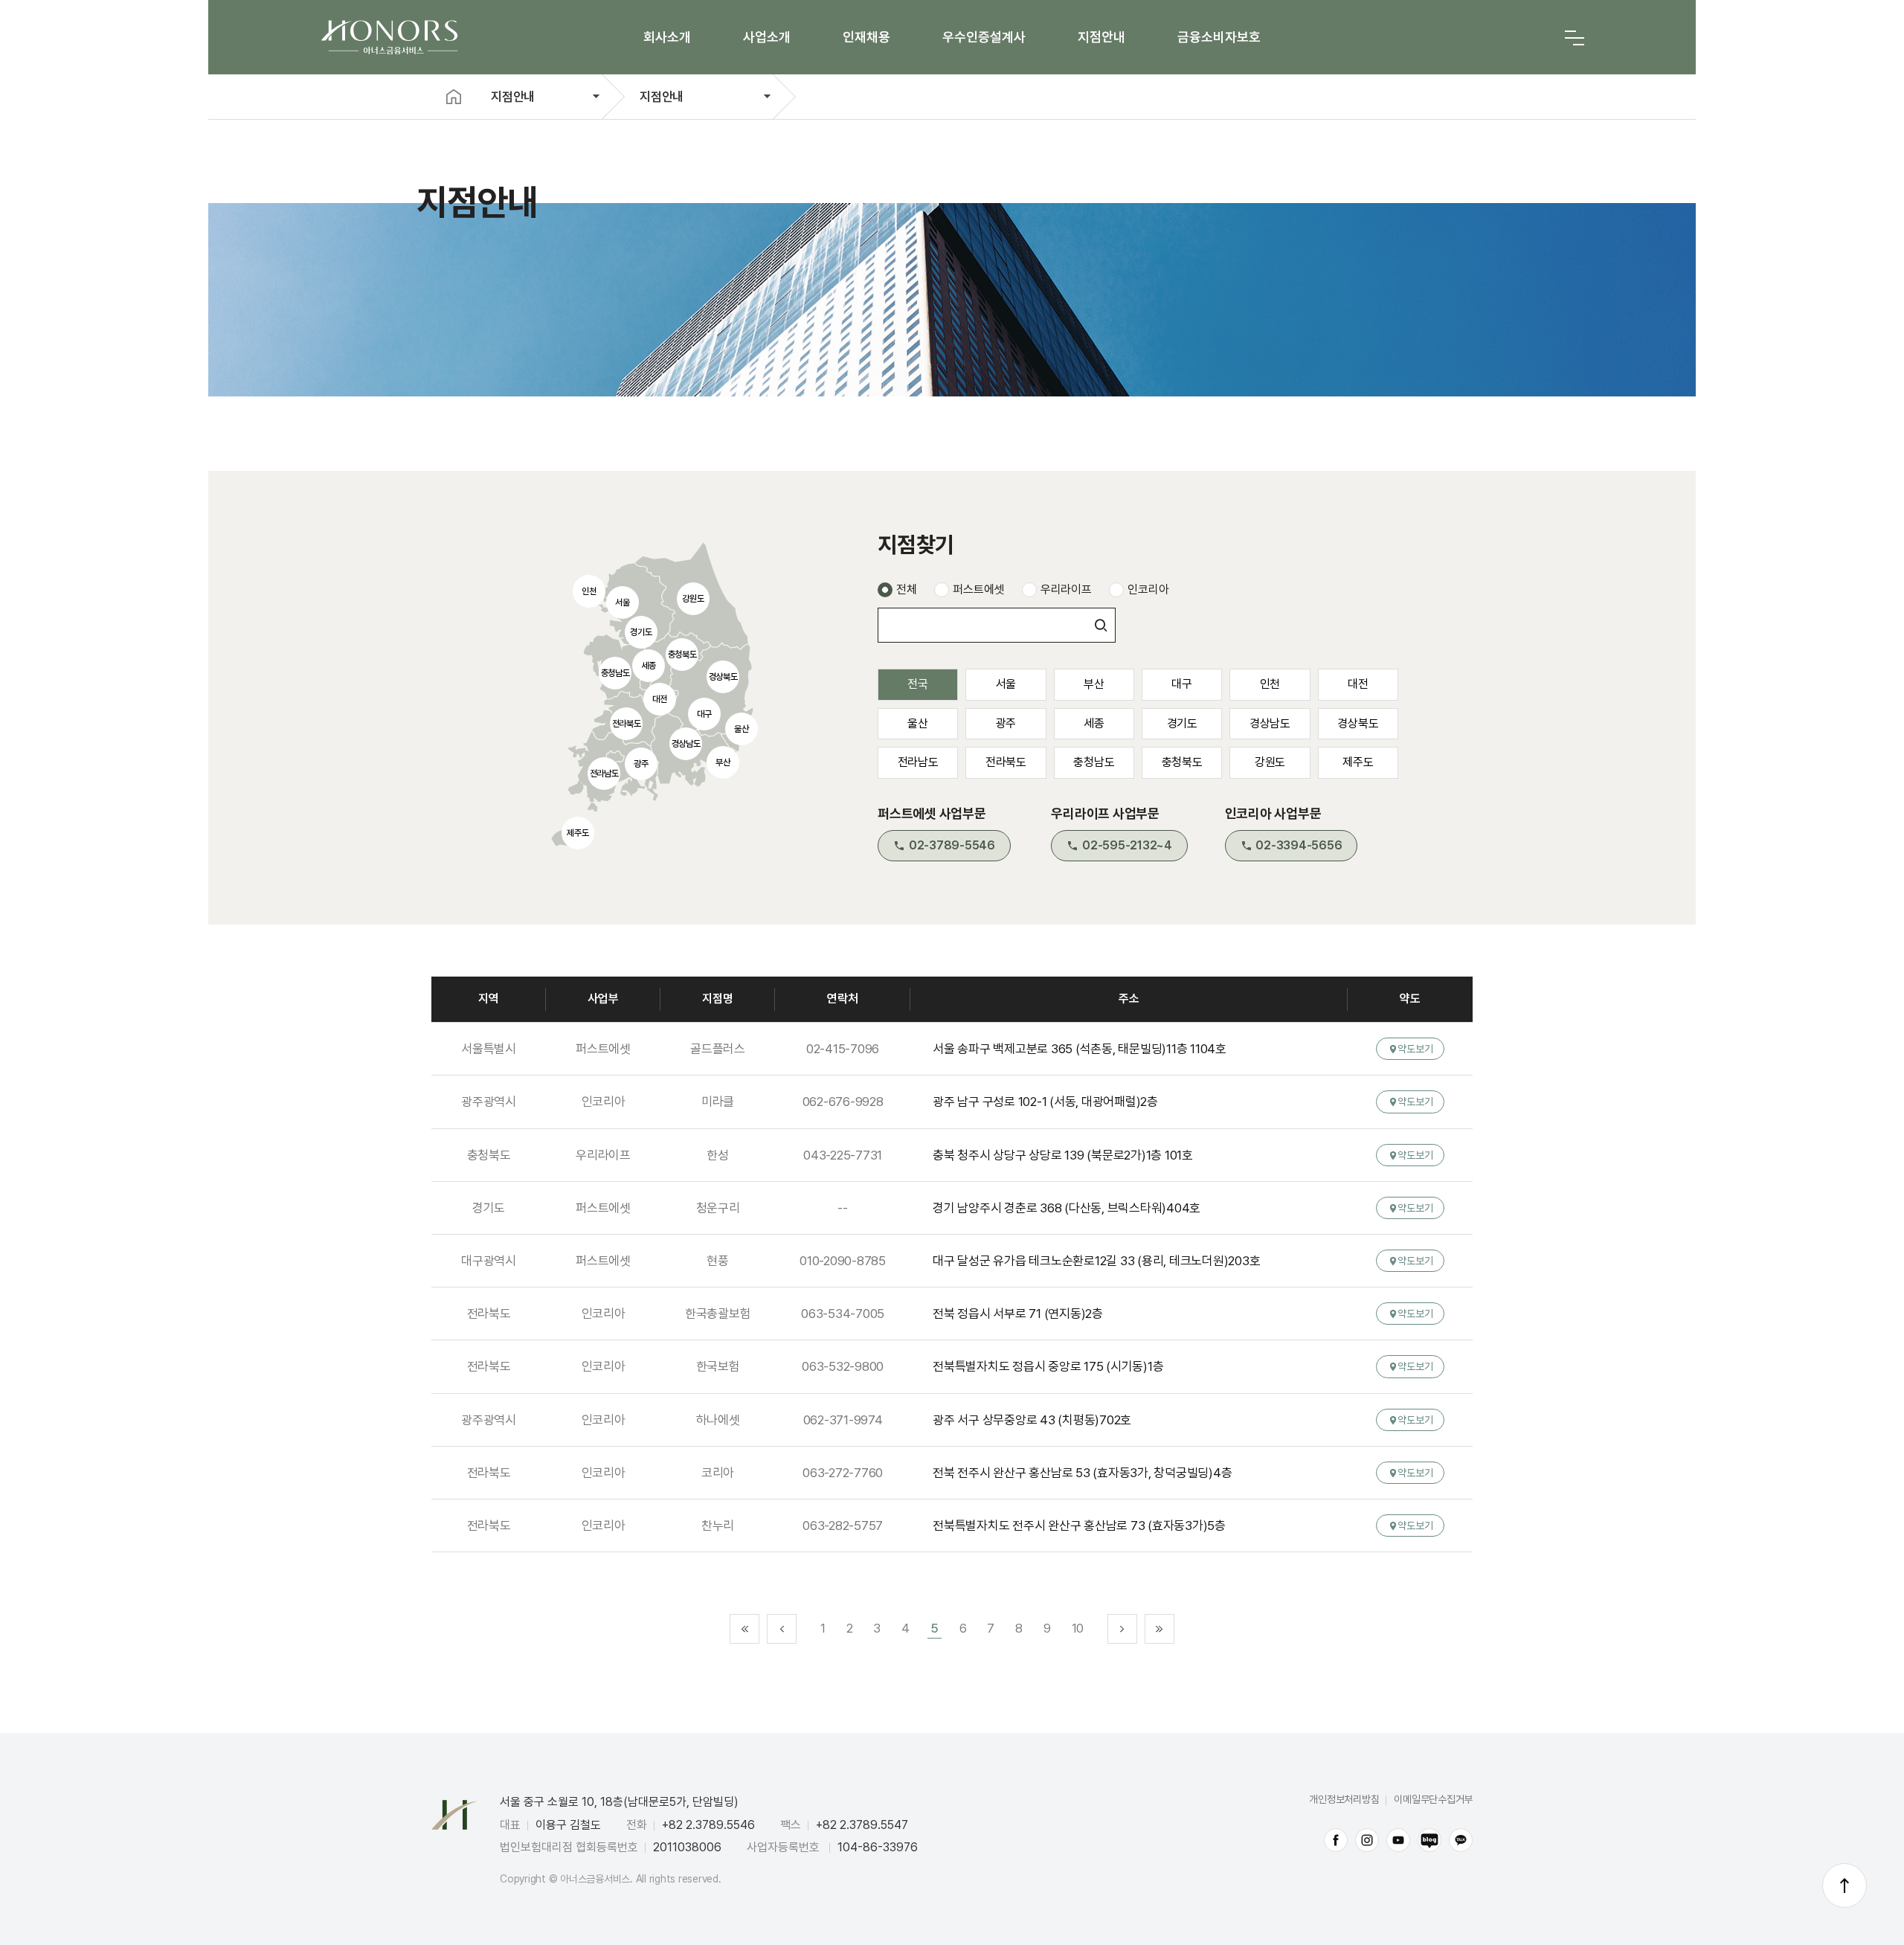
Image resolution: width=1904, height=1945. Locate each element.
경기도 (1182, 723)
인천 (1270, 684)
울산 (918, 723)
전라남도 (918, 762)
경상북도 (1358, 723)
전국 (918, 684)
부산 (1094, 684)
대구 (1182, 684)
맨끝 (1160, 1629)
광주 (1006, 723)
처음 (744, 1629)
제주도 (1358, 762)
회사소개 (667, 37)
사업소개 (767, 37)
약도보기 (1415, 1049)
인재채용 (866, 37)
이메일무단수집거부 (1433, 1799)
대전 (1358, 684)
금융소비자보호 (1219, 37)
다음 (1122, 1629)
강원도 (1270, 762)
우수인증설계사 (984, 37)
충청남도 (1094, 762)
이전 (782, 1629)
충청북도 (1182, 762)
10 (1078, 1628)
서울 (1006, 684)
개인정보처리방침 (1344, 1799)
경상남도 (1270, 723)
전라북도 (1006, 762)
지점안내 (1101, 37)
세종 (1094, 723)
